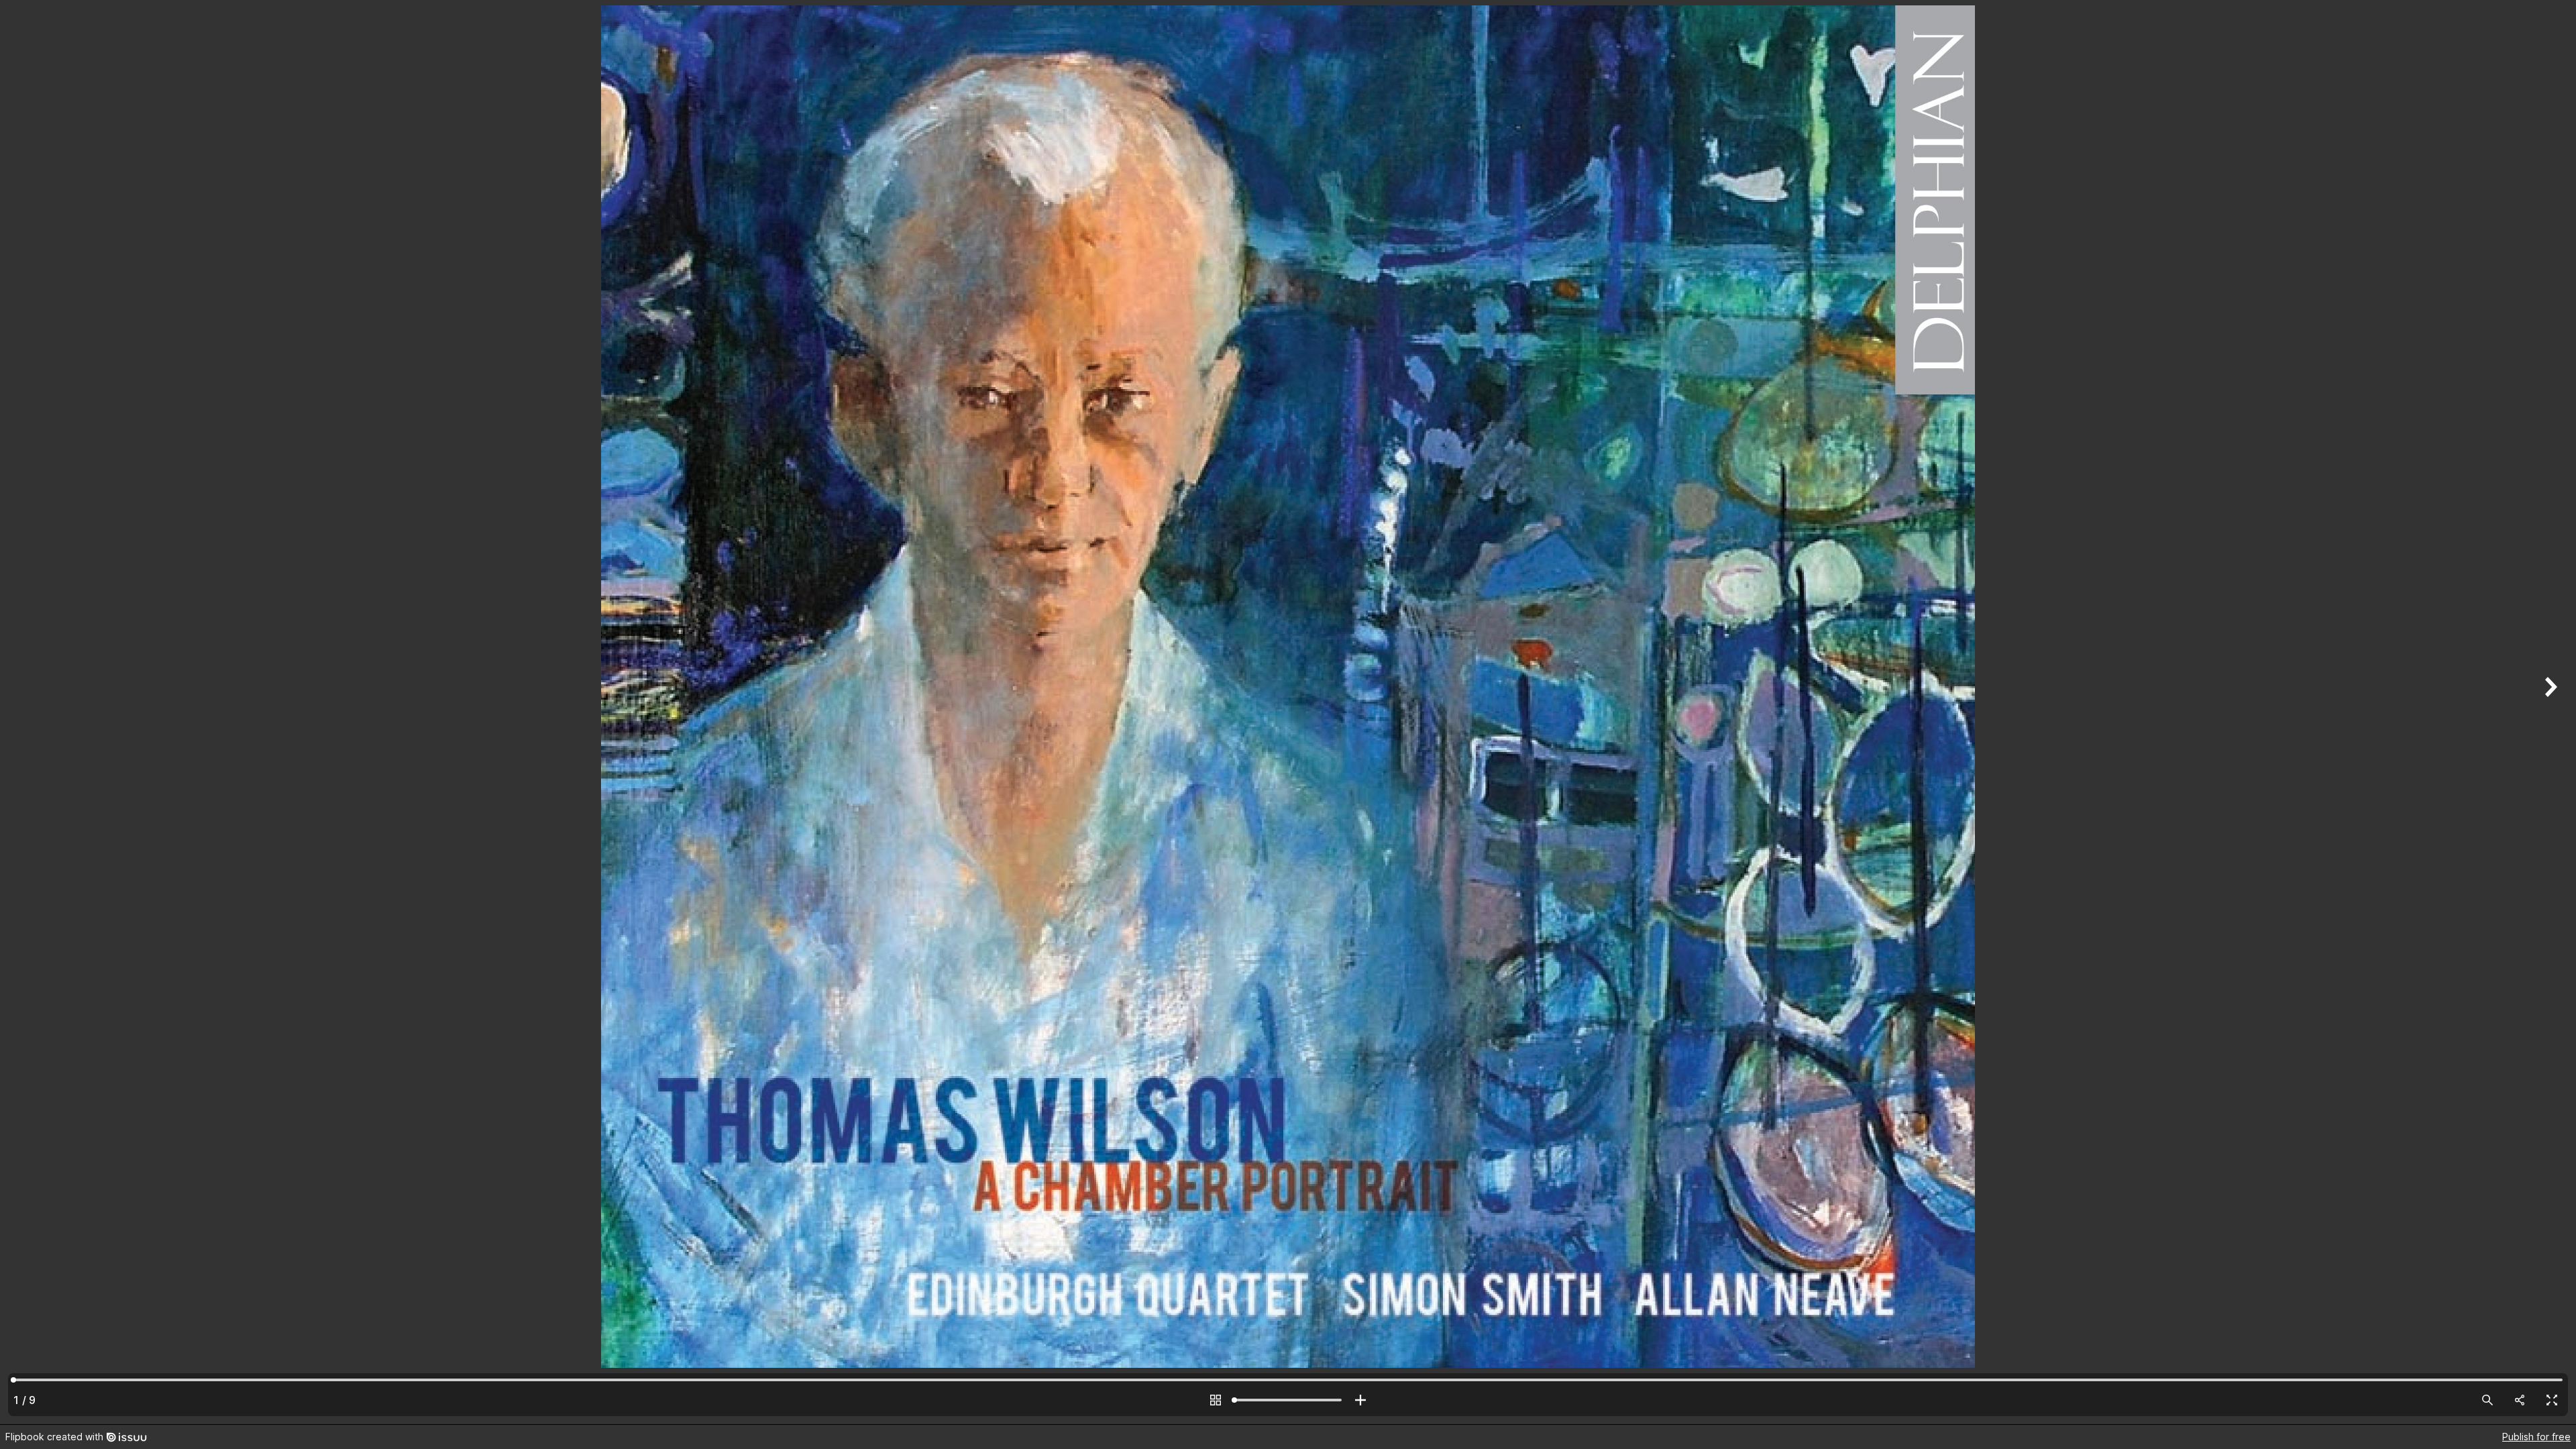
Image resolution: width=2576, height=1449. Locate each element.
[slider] (1288, 1400)
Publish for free (2536, 1437)
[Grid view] (1216, 1400)
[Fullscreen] (2552, 1400)
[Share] (2520, 1400)
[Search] (2487, 1400)
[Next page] (2549, 712)
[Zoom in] (1360, 1400)
